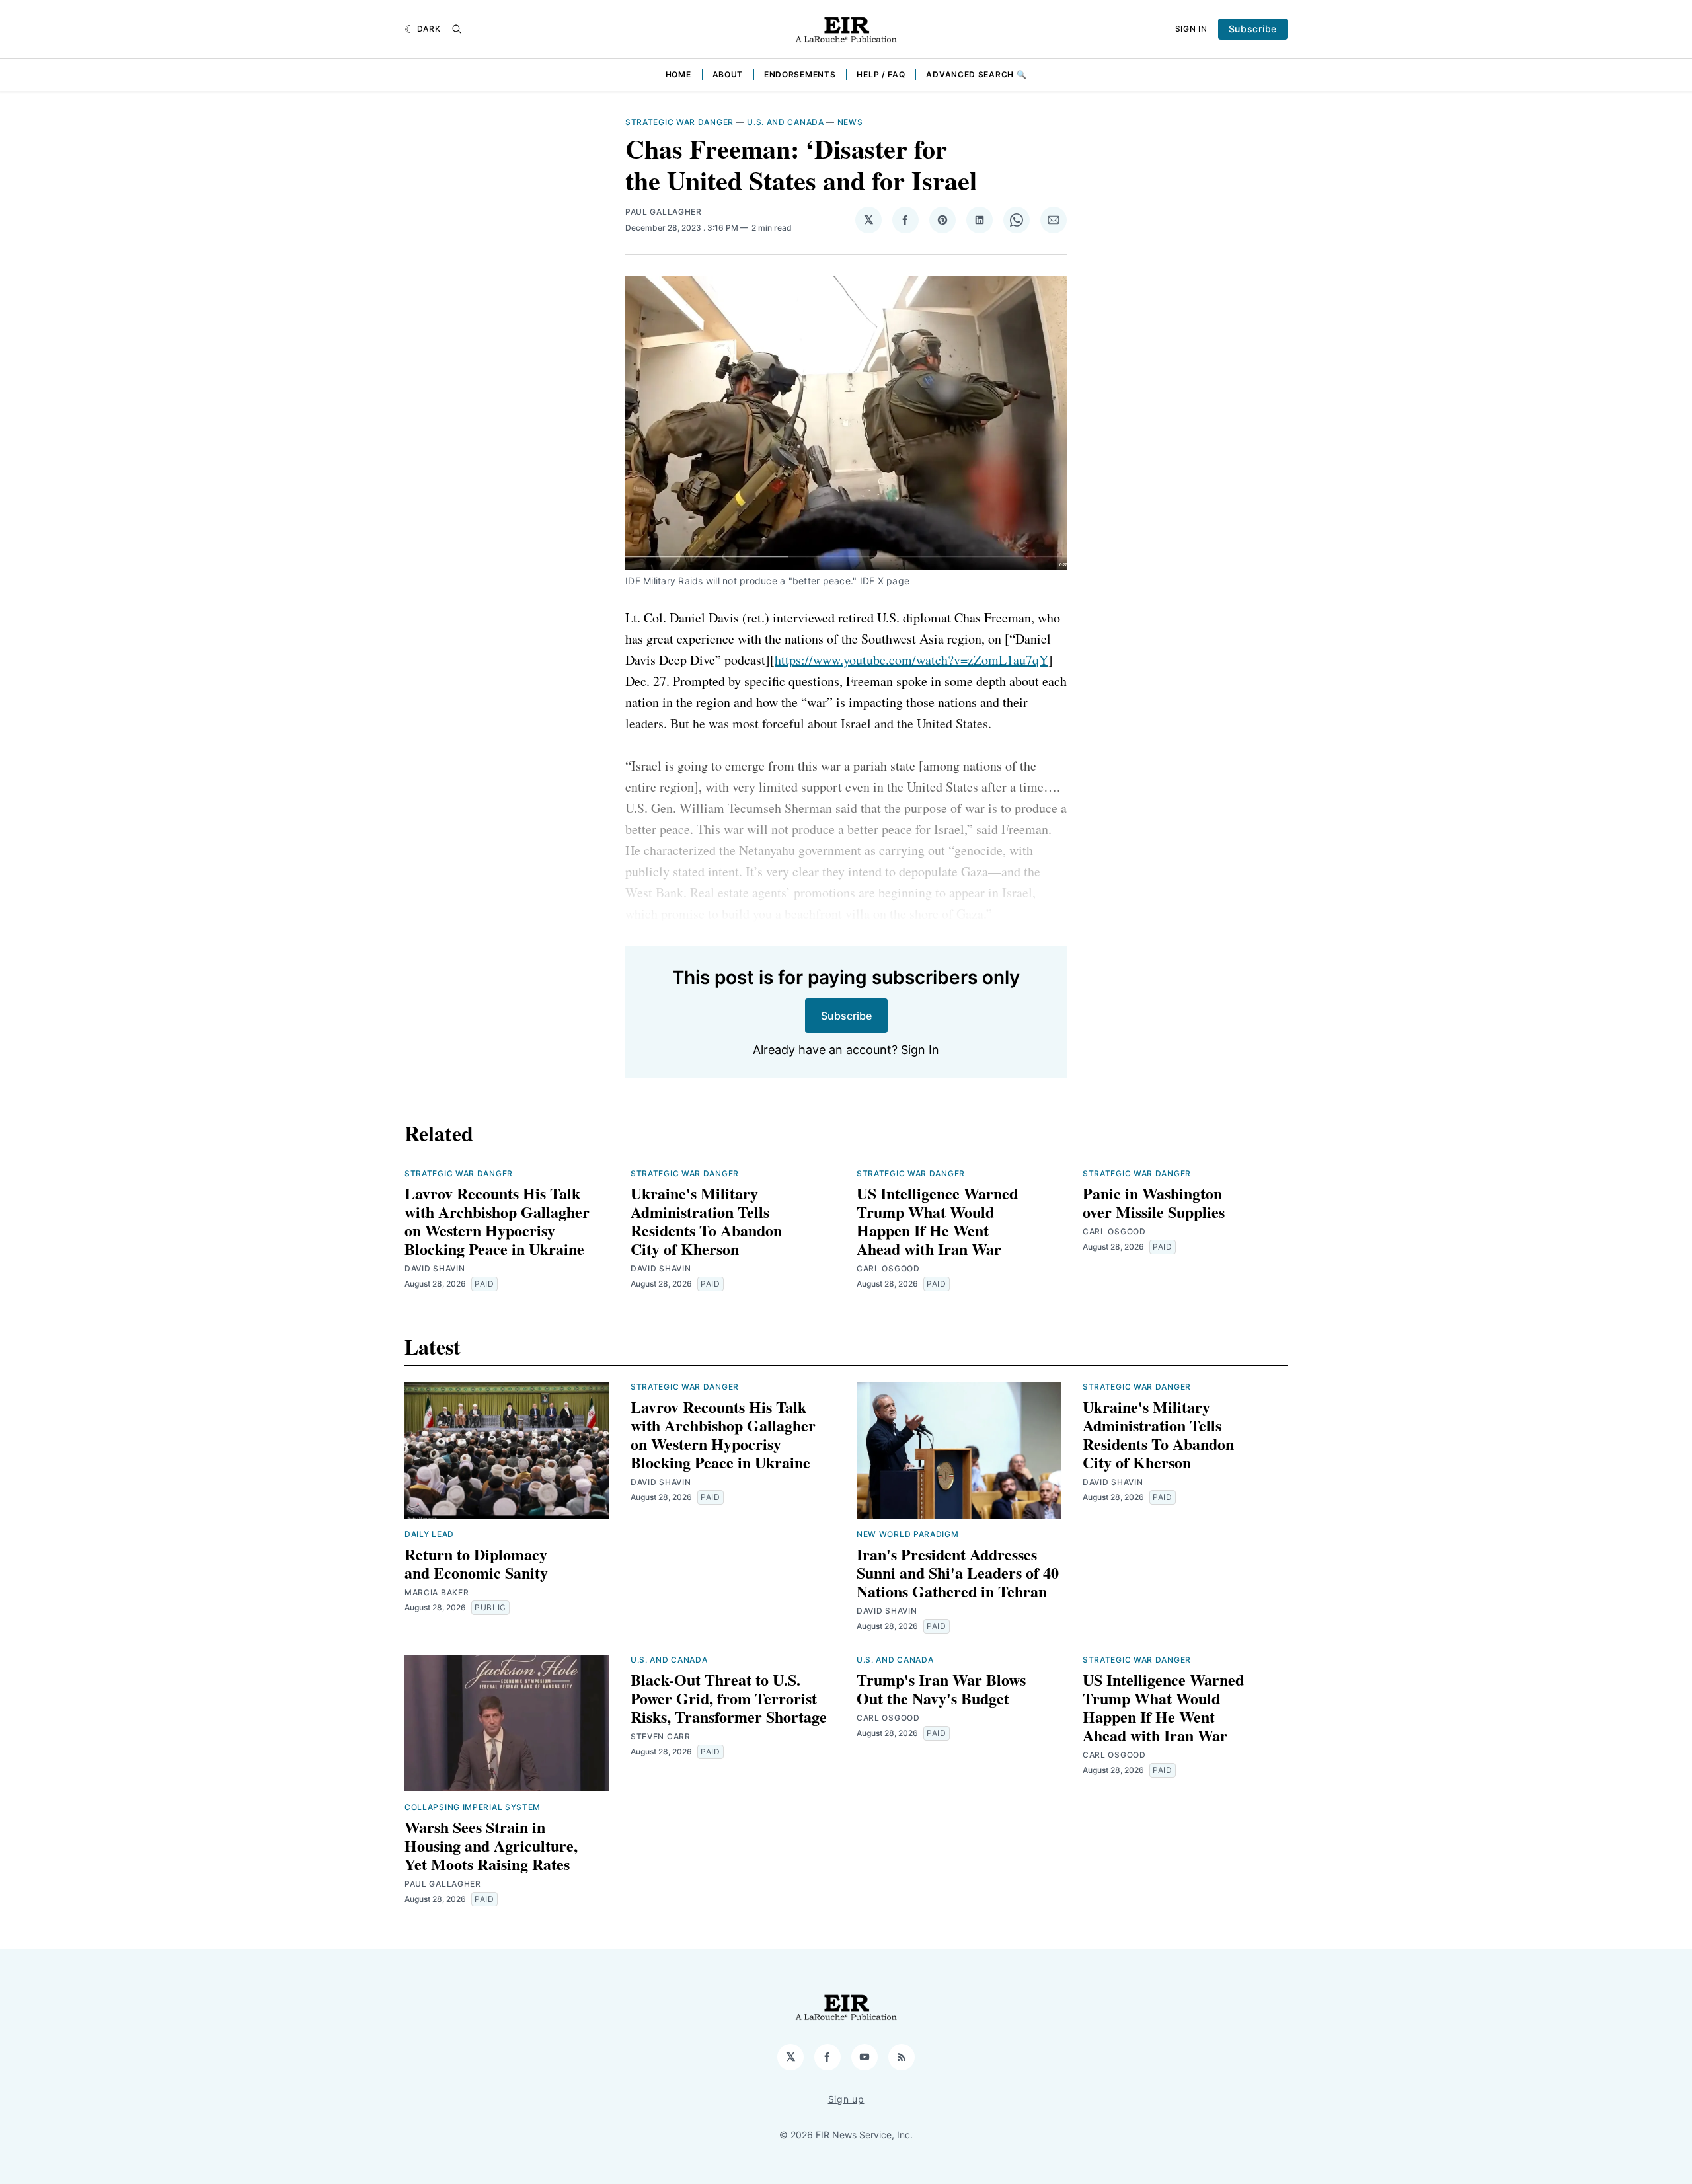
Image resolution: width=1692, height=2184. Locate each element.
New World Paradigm (908, 1534)
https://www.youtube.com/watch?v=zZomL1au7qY (911, 660)
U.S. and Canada (786, 122)
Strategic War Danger (679, 122)
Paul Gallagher (664, 212)
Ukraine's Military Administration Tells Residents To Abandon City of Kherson (706, 1221)
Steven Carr (661, 1736)
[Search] (457, 29)
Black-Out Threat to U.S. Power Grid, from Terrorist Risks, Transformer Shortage (729, 1698)
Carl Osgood (888, 1268)
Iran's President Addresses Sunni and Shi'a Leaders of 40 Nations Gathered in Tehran (958, 1572)
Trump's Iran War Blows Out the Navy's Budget (941, 1689)
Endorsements (800, 74)
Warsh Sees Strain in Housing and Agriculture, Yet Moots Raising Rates (491, 1845)
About (728, 74)
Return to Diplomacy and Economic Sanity (476, 1563)
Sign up (846, 2099)
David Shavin (435, 1268)
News (850, 122)
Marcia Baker (437, 1592)
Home (678, 74)
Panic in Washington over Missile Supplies (1154, 1202)
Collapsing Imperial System (473, 1807)
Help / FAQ (881, 74)
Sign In (1191, 29)
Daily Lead (429, 1534)
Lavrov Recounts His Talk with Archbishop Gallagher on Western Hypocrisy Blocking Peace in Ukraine (497, 1221)
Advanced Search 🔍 (976, 74)
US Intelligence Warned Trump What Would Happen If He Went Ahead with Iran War (937, 1221)
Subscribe (1253, 29)
